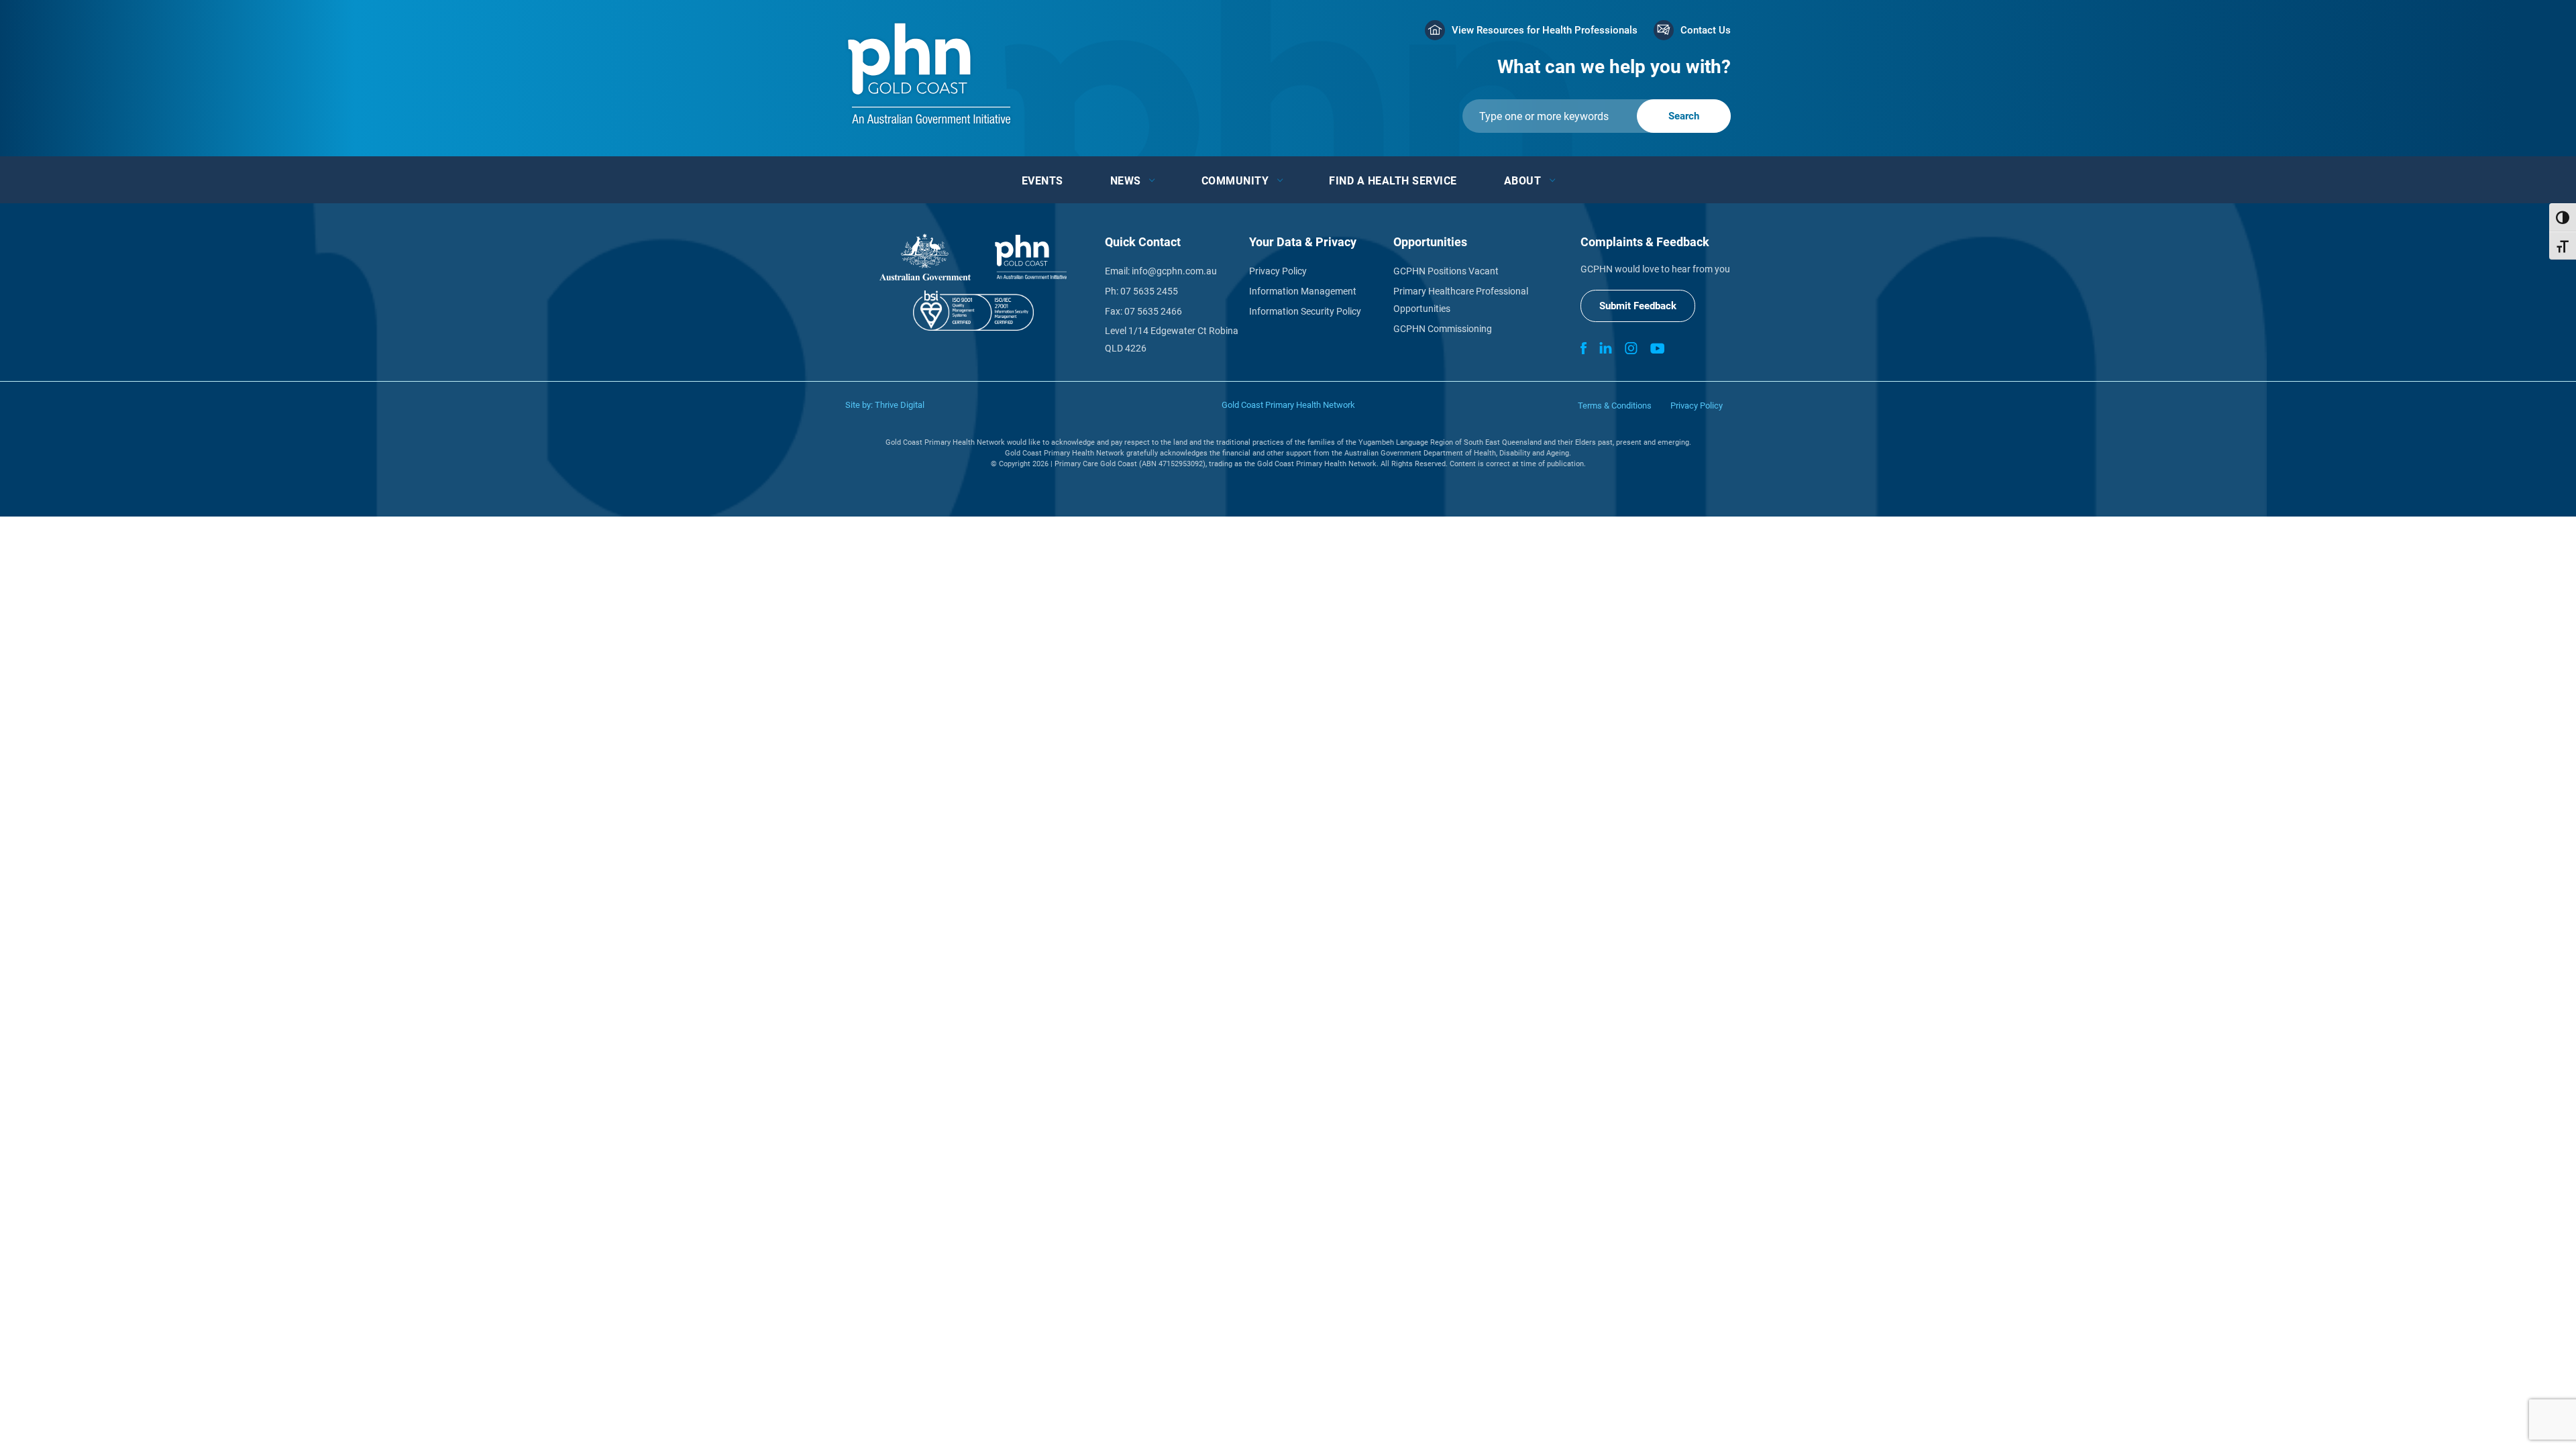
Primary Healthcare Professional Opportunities (1461, 300)
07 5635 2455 (1149, 291)
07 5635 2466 (1153, 311)
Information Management (1303, 291)
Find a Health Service (1393, 181)
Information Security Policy (1305, 311)
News (1126, 181)
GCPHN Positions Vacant (1446, 271)
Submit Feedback (1638, 306)
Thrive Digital (900, 405)
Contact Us (1706, 30)
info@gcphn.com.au (1174, 271)
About (1523, 181)
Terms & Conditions (1615, 406)
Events (1042, 181)
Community (1235, 181)
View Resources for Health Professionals (1545, 30)
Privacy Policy (1278, 271)
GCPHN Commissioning (1443, 329)
